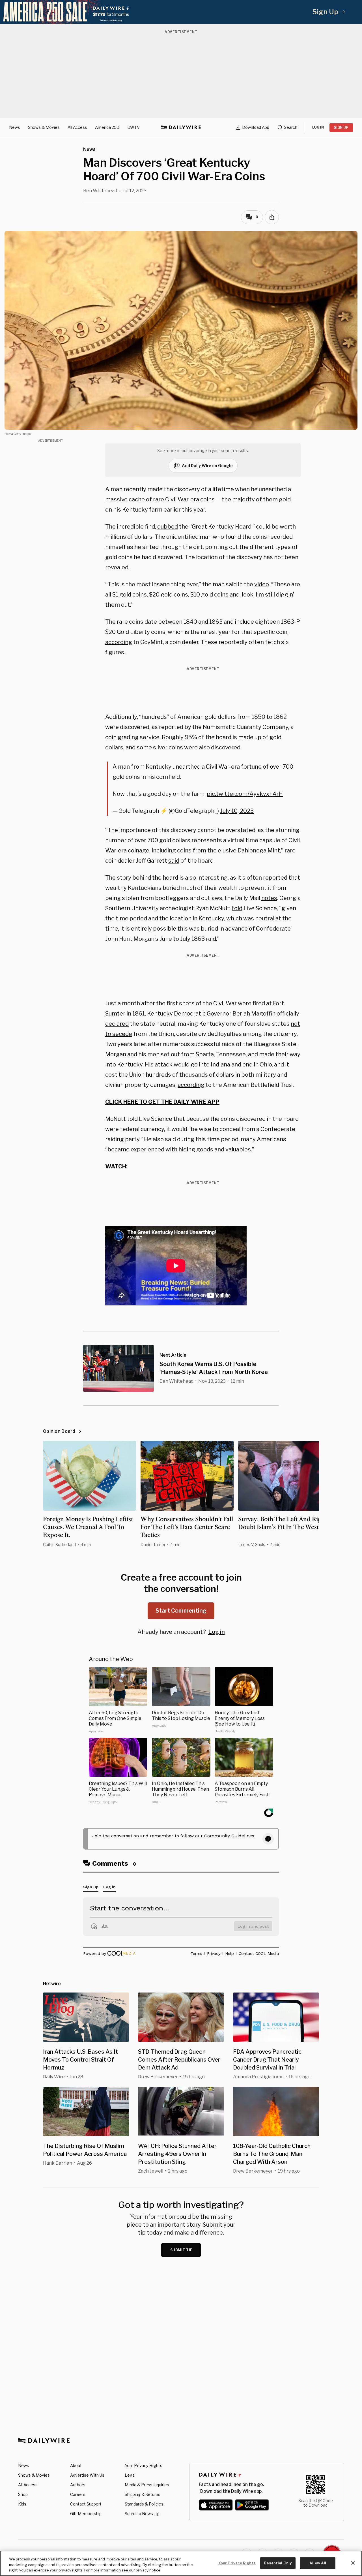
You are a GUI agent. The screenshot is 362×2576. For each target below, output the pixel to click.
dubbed (168, 527)
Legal (130, 2475)
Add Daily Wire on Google (207, 466)
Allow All (318, 2563)
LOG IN (318, 127)
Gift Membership (86, 2514)
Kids (22, 2504)
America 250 (107, 127)
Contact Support (86, 2504)
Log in (216, 1632)
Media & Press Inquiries (147, 2485)
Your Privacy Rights (144, 2466)
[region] (181, 2563)
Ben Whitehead (100, 191)
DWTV (133, 127)
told (237, 908)
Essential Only (278, 2563)
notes (269, 898)
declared (117, 1024)
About (76, 2465)
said (174, 861)
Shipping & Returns (143, 2494)
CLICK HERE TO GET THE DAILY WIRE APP (162, 1102)
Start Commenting (181, 1611)
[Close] (353, 2563)
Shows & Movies (44, 127)
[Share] (272, 217)
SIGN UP (341, 128)
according (119, 642)
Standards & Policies (144, 2504)
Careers (78, 2494)
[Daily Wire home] (181, 127)
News (15, 127)
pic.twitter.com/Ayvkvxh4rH (245, 794)
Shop (23, 2494)
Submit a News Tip (142, 2514)
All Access (77, 127)
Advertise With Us (87, 2475)
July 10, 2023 (237, 811)
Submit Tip (182, 2250)
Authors (78, 2485)
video (261, 584)
